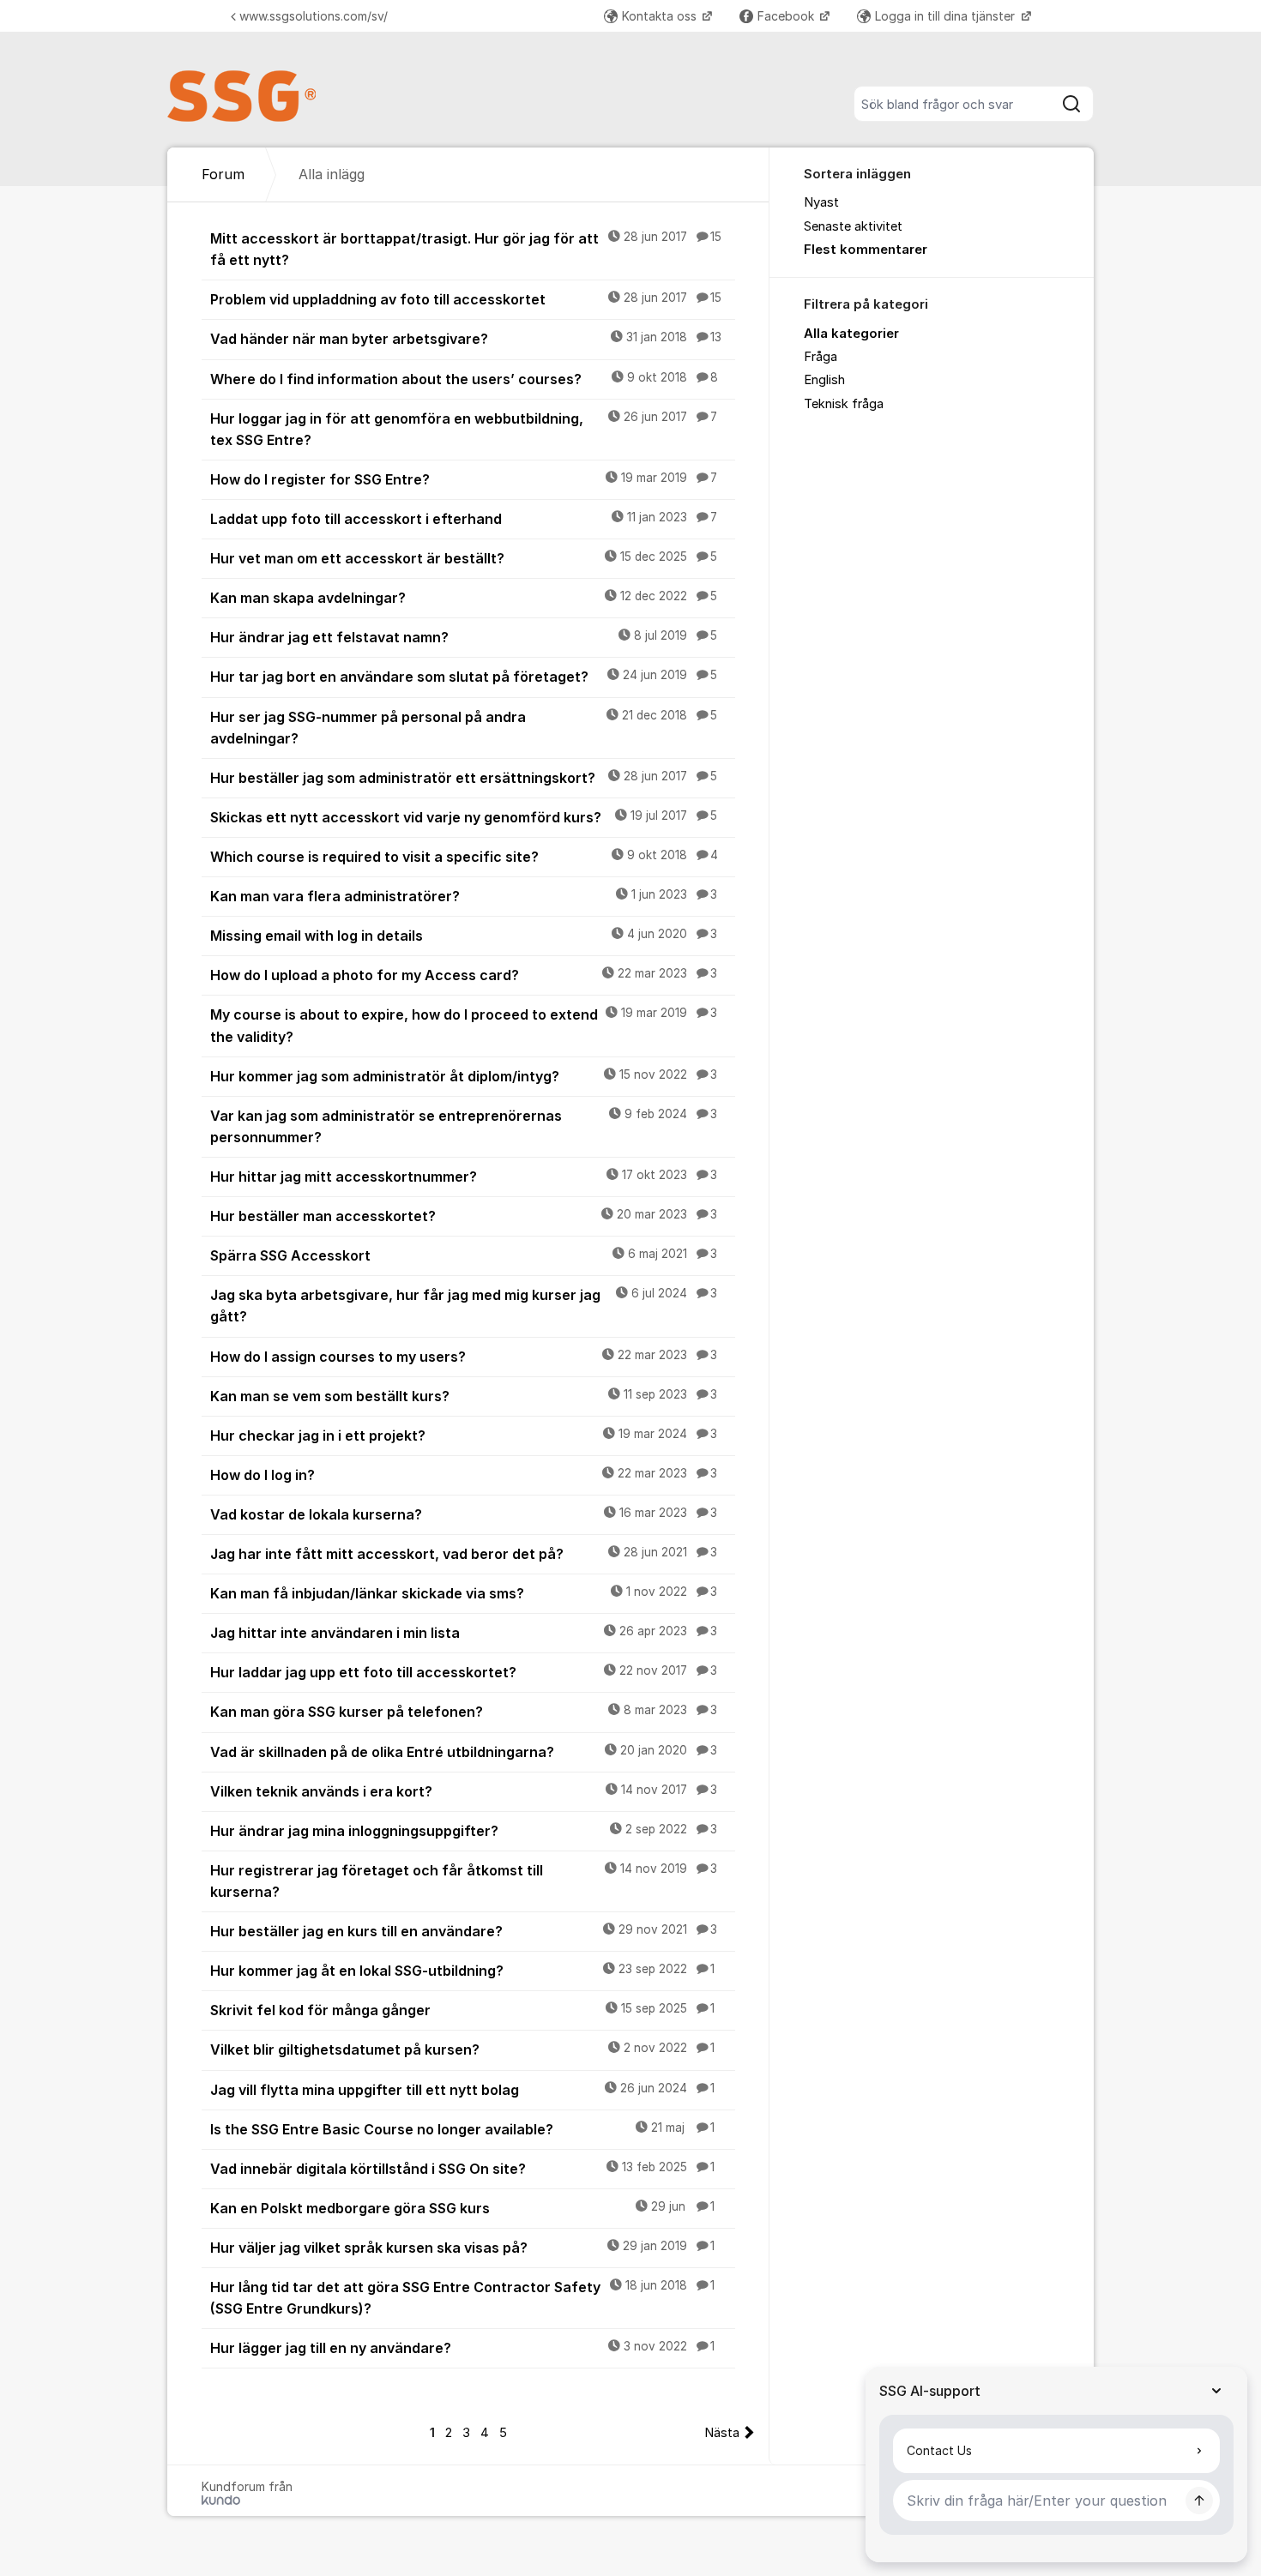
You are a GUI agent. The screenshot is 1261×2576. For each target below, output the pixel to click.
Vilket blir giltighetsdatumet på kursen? (462, 2049)
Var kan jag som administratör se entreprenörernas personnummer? (464, 1126)
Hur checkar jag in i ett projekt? (464, 1435)
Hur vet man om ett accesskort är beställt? (464, 558)
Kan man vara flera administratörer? (464, 896)
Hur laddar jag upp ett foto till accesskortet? (464, 1672)
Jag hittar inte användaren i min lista (464, 1633)
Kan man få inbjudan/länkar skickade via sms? (464, 1593)
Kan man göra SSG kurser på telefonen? (464, 1712)
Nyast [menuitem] (821, 202)
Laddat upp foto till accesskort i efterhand (464, 519)
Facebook (787, 16)
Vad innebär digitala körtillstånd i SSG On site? (462, 2169)
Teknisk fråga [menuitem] (844, 404)
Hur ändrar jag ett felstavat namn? (464, 637)
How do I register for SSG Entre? (464, 479)
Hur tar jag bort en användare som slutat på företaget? (464, 677)
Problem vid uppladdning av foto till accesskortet (466, 299)
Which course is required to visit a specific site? (464, 857)
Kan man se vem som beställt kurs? (464, 1396)
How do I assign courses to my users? (464, 1357)
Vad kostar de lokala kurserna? (464, 1514)
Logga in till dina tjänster (947, 16)
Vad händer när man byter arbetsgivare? (466, 339)
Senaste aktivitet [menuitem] (853, 226)
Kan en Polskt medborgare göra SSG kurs (462, 2208)
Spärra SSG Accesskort (464, 1255)
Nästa (722, 2433)
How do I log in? (464, 1475)
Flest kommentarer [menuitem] (866, 250)
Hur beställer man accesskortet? (464, 1216)
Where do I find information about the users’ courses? (464, 379)
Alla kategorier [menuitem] (851, 334)
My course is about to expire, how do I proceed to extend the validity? (464, 1025)
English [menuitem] (824, 380)
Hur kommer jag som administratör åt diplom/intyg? (464, 1076)
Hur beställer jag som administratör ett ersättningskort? (464, 778)
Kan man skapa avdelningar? (464, 598)
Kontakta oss (661, 16)
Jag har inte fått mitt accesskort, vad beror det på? (464, 1554)
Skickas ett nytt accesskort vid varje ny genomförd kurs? (464, 817)
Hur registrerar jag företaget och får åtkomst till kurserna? (464, 1881)
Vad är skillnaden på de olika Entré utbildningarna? (464, 1752)
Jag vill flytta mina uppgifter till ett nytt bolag (462, 2090)
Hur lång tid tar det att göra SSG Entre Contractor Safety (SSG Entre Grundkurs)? (462, 2298)
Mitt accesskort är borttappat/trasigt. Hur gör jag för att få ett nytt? (466, 249)
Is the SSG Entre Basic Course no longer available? (462, 2129)
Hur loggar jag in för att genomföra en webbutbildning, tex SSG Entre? (464, 429)
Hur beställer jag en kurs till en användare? (464, 1931)
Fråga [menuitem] (821, 357)
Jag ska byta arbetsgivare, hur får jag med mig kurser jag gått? (464, 1306)
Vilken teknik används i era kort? (464, 1791)
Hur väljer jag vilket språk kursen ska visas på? (462, 2248)
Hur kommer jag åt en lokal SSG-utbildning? (462, 1971)
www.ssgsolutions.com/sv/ (314, 16)
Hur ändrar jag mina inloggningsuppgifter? (464, 1831)
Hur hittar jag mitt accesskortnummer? (464, 1177)
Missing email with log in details (464, 936)
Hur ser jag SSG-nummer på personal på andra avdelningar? (464, 728)
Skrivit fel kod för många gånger (462, 2010)
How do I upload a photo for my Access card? (464, 975)
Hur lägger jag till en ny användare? (462, 2348)
